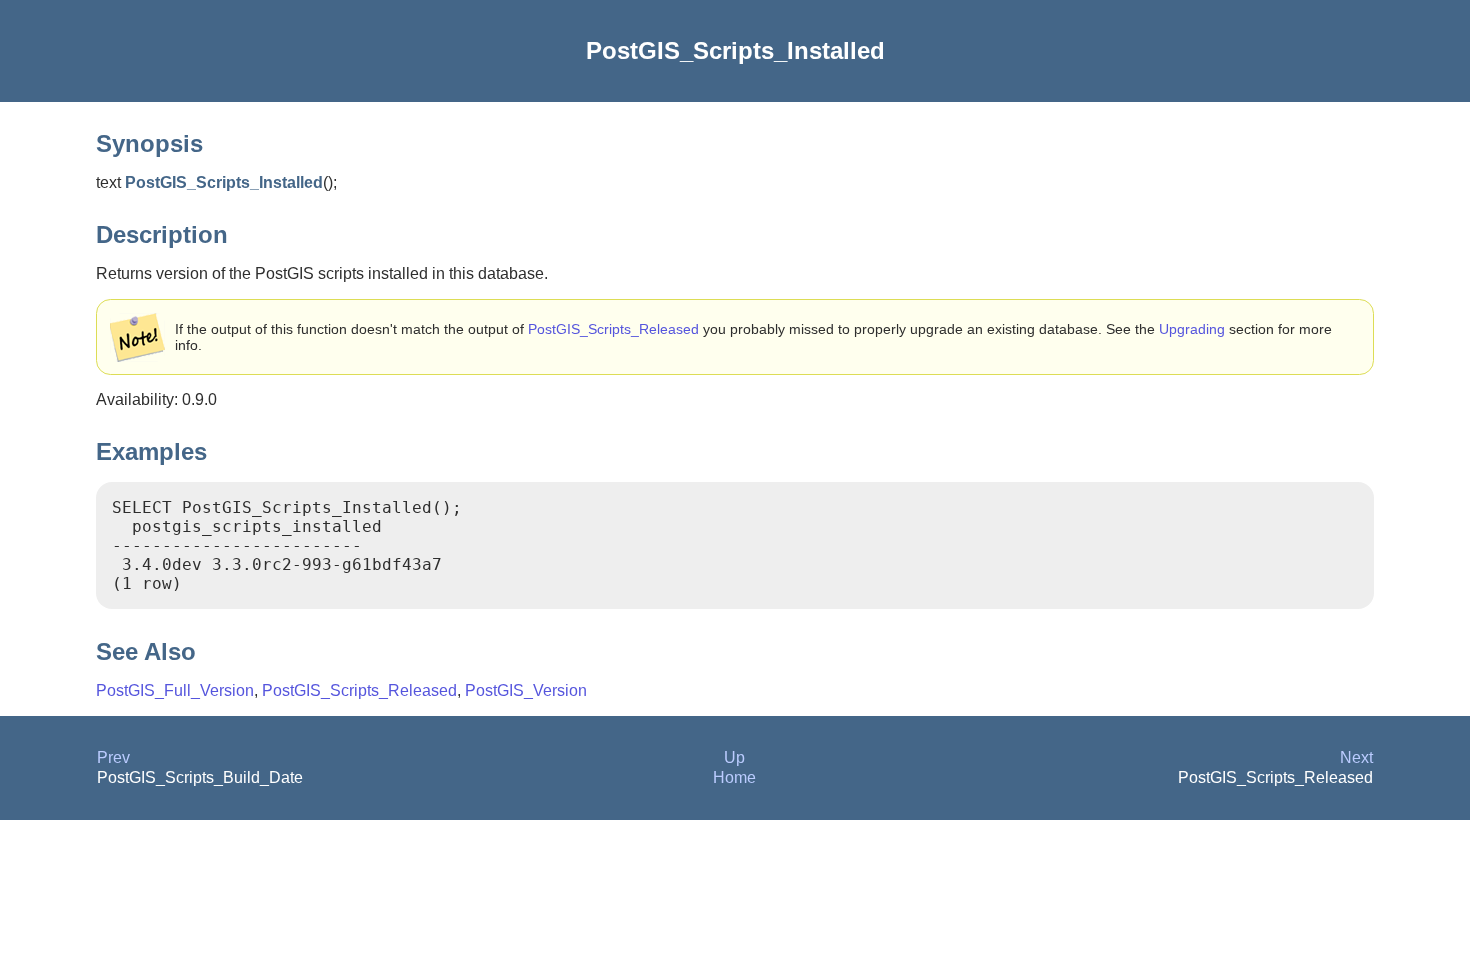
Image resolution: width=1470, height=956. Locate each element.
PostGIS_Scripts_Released (613, 329)
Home (734, 777)
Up (734, 757)
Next (1356, 757)
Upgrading (1192, 329)
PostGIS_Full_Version (175, 690)
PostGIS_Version (526, 690)
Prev (113, 757)
